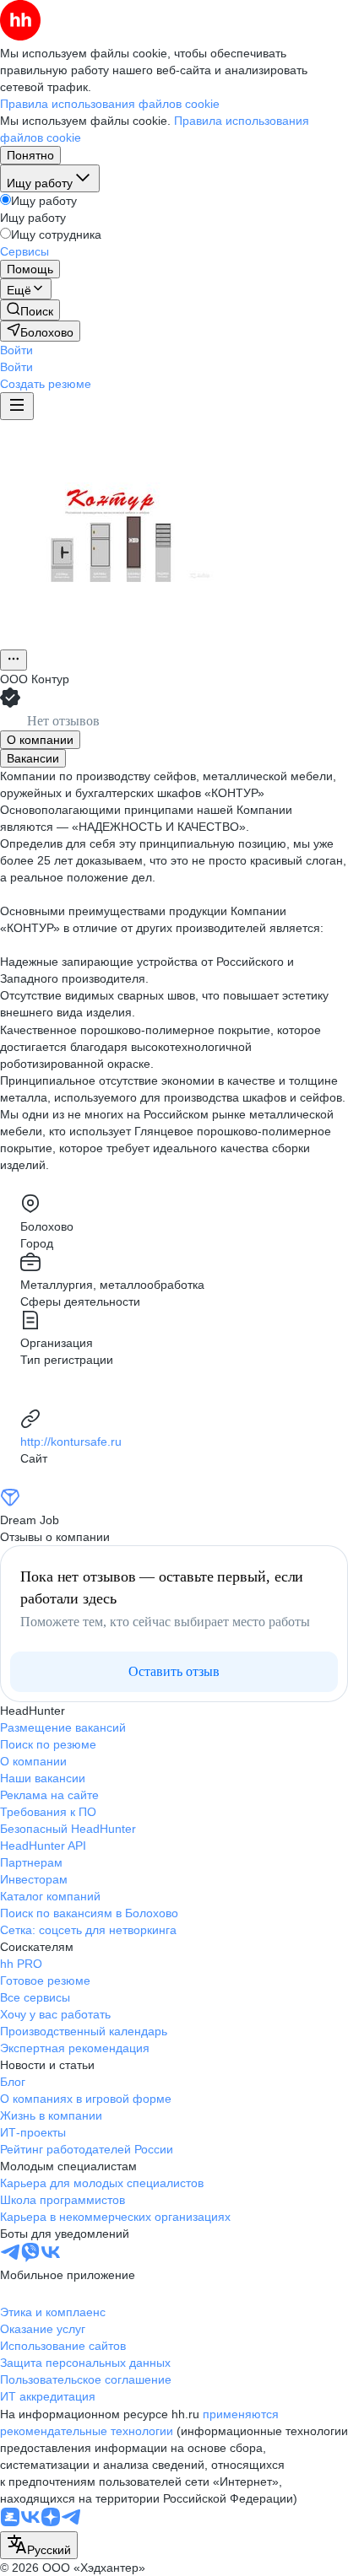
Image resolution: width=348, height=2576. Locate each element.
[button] (16, 350)
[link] (30, 310)
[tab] (40, 740)
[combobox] (39, 2545)
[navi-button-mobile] (17, 406)
